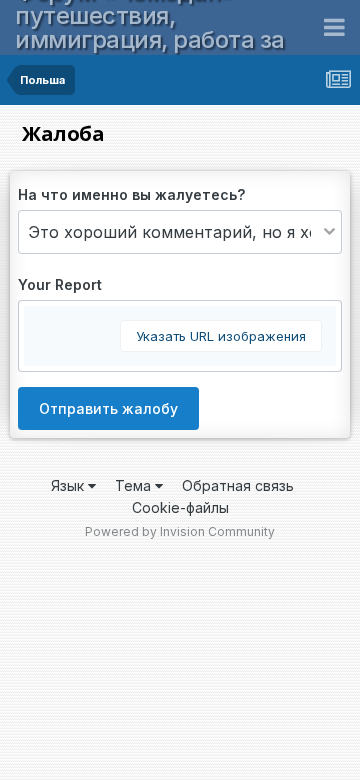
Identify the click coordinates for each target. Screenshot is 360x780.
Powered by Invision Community (180, 531)
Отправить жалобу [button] (108, 408)
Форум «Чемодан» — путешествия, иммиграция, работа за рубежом (150, 27)
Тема (135, 485)
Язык (69, 485)
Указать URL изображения (221, 336)
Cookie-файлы (180, 507)
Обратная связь (238, 485)
